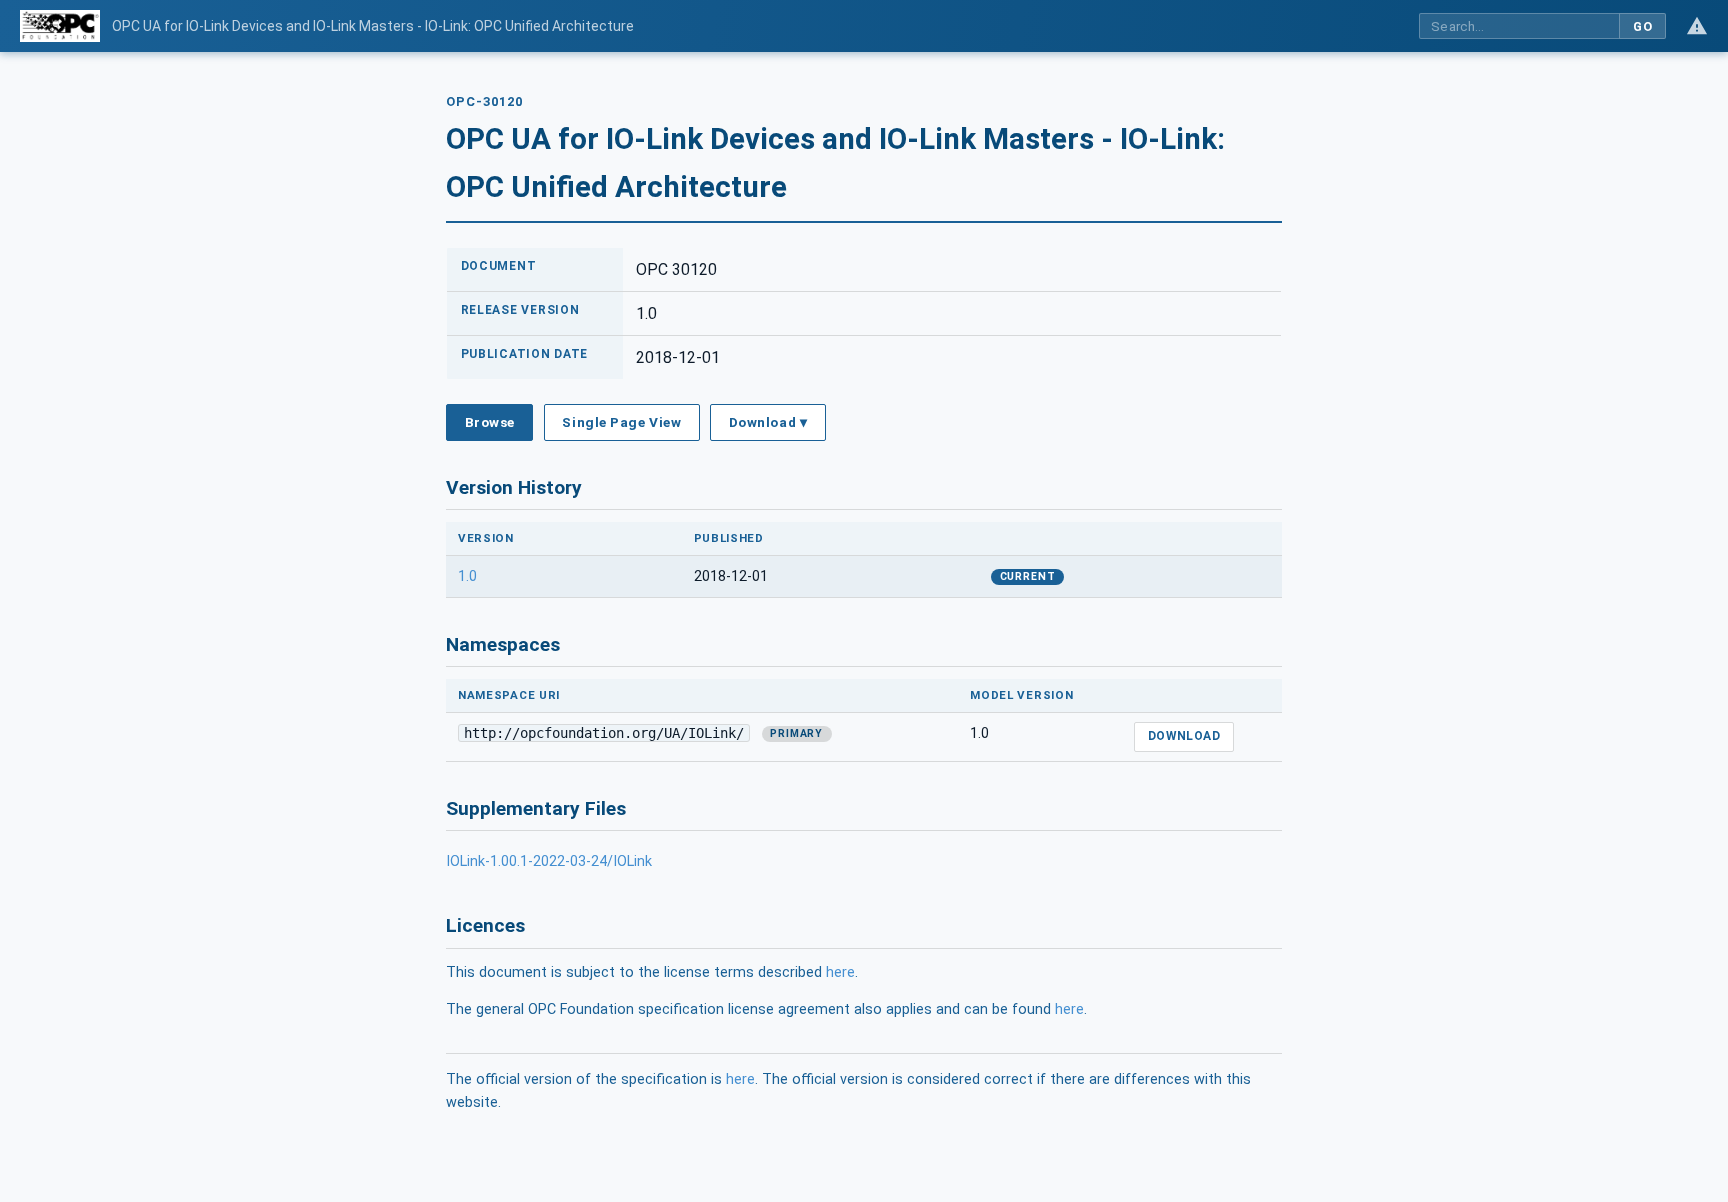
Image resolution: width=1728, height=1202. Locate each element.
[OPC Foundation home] (60, 26)
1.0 (467, 576)
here (840, 972)
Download (1184, 736)
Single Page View (621, 422)
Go (1642, 26)
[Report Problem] (1697, 26)
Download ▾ (768, 422)
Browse (490, 422)
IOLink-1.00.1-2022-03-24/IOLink (549, 861)
